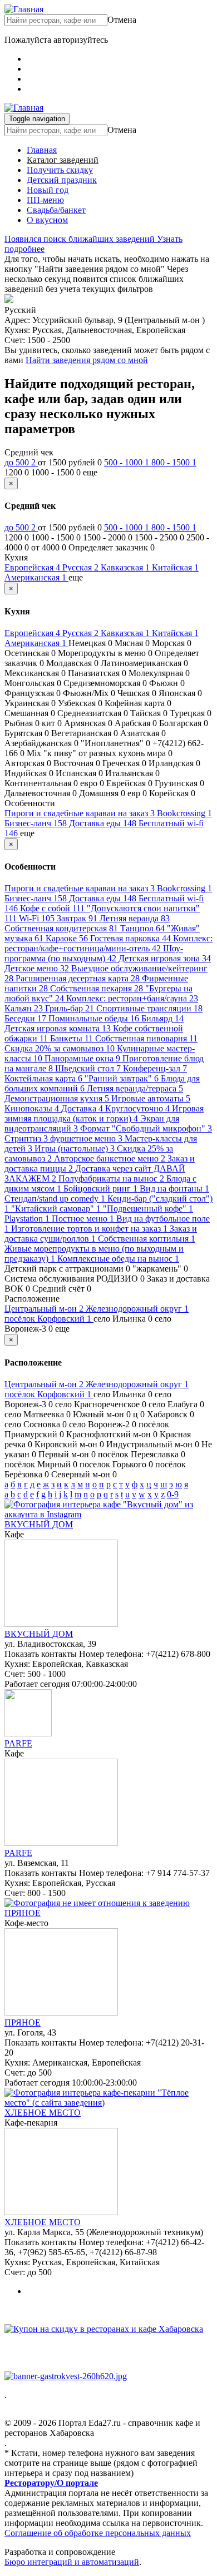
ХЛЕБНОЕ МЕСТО (43, 2113)
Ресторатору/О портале (51, 2483)
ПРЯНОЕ (23, 1913)
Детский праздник (62, 180)
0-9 (173, 1494)
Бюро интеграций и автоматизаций (72, 2562)
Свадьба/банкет (56, 210)
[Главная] (24, 9)
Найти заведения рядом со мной (87, 360)
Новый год (48, 190)
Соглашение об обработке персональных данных (98, 2533)
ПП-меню (45, 200)
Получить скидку (60, 170)
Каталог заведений (63, 160)
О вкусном (47, 220)
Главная (42, 150)
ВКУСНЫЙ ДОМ (39, 1524)
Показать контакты (41, 1654)
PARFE (18, 1743)
